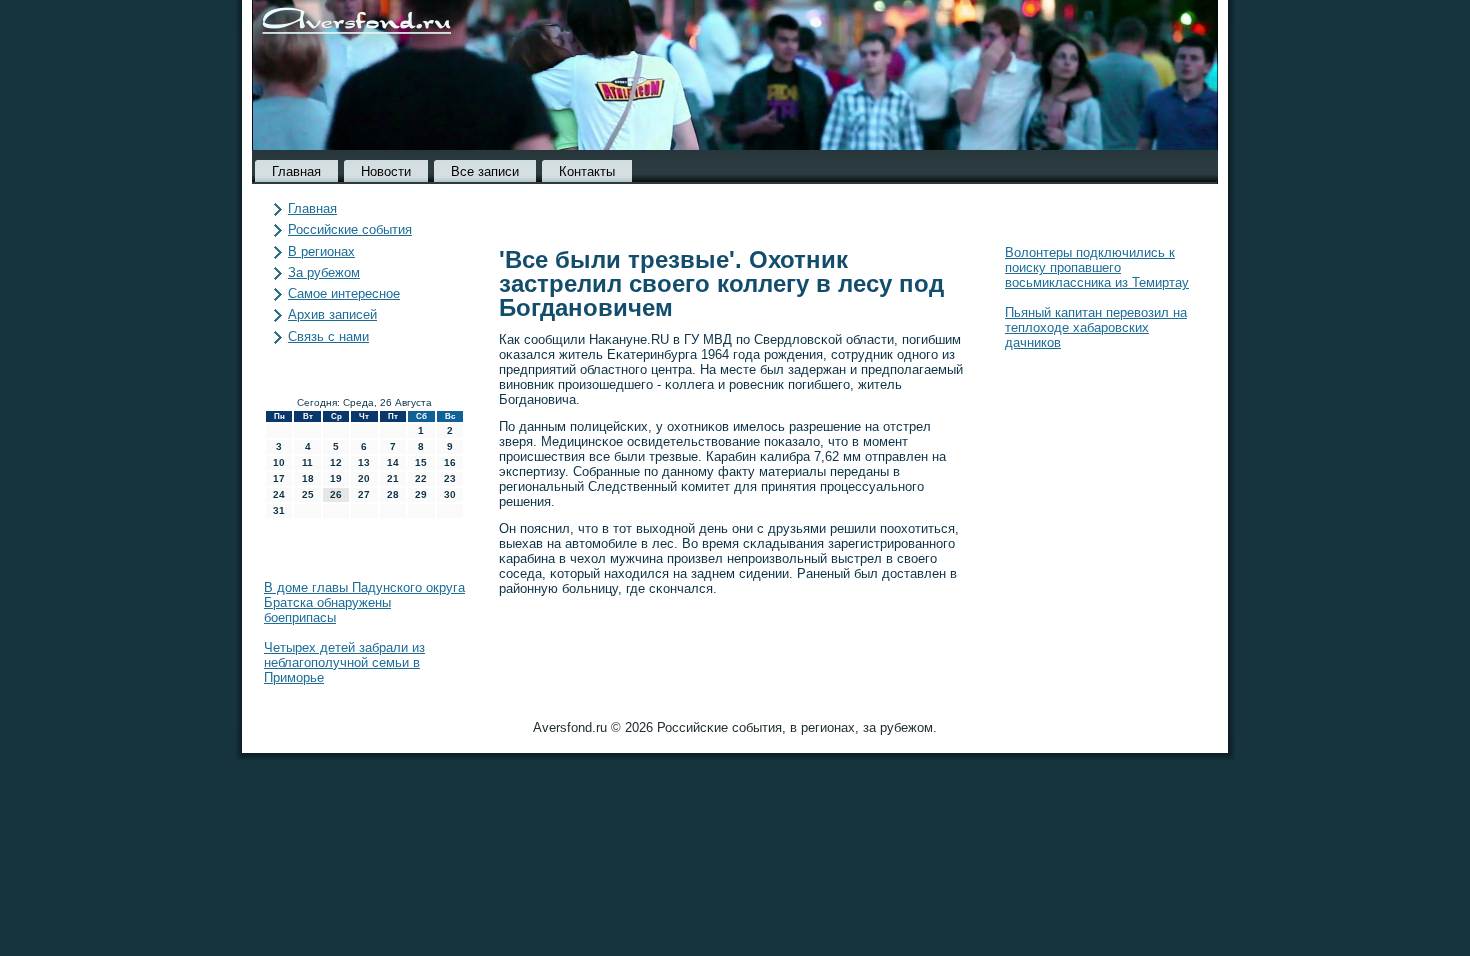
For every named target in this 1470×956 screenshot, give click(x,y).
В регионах (321, 251)
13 (364, 462)
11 (307, 462)
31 (279, 510)
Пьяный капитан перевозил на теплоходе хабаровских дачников (1096, 327)
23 (450, 478)
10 (279, 462)
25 (308, 494)
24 (279, 494)
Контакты (587, 171)
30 (450, 494)
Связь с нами (328, 336)
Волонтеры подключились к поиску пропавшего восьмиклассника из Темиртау (1097, 267)
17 (279, 478)
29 (421, 494)
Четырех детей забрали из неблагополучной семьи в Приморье (344, 662)
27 (364, 494)
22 (421, 478)
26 (336, 494)
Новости (386, 171)
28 (393, 494)
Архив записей (332, 314)
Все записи (485, 171)
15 (421, 462)
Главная (296, 171)
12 (336, 462)
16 (450, 462)
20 (364, 478)
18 (308, 478)
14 (393, 462)
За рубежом (324, 272)
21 (393, 478)
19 (336, 478)
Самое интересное (344, 293)
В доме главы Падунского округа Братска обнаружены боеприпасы (364, 602)
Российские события (350, 229)
